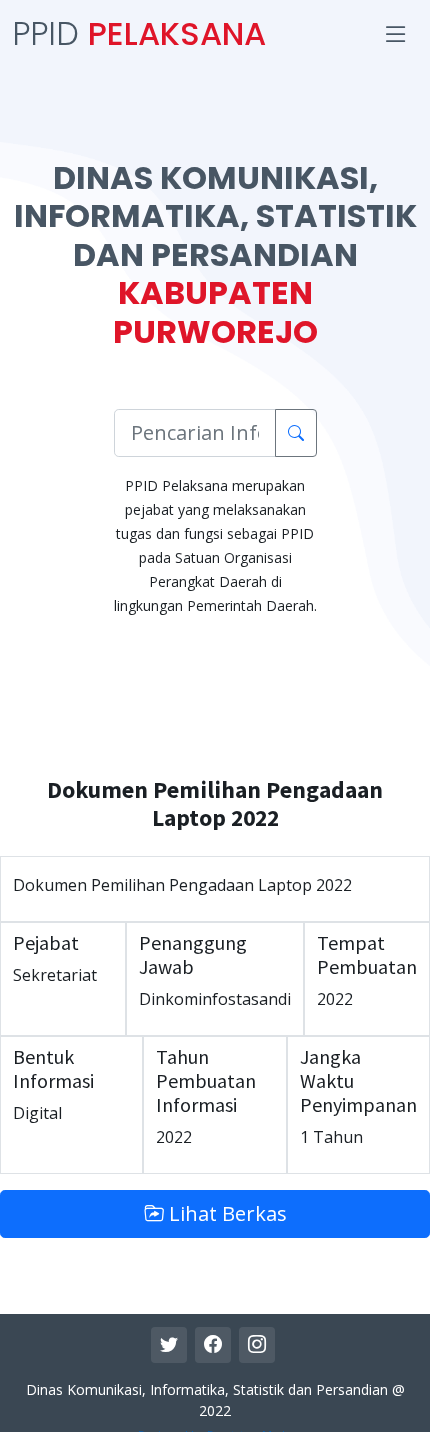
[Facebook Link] (213, 1345)
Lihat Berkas (225, 1213)
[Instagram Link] (257, 1345)
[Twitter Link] (169, 1345)
